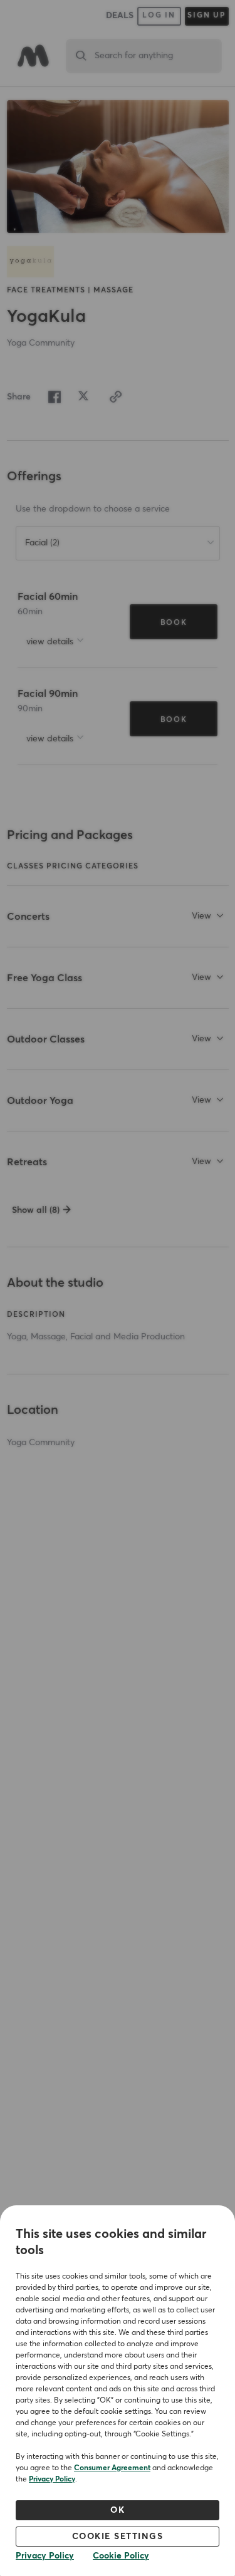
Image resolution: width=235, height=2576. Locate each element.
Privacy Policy (52, 2480)
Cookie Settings (118, 2537)
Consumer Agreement (112, 2468)
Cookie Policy (121, 2556)
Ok (118, 2510)
